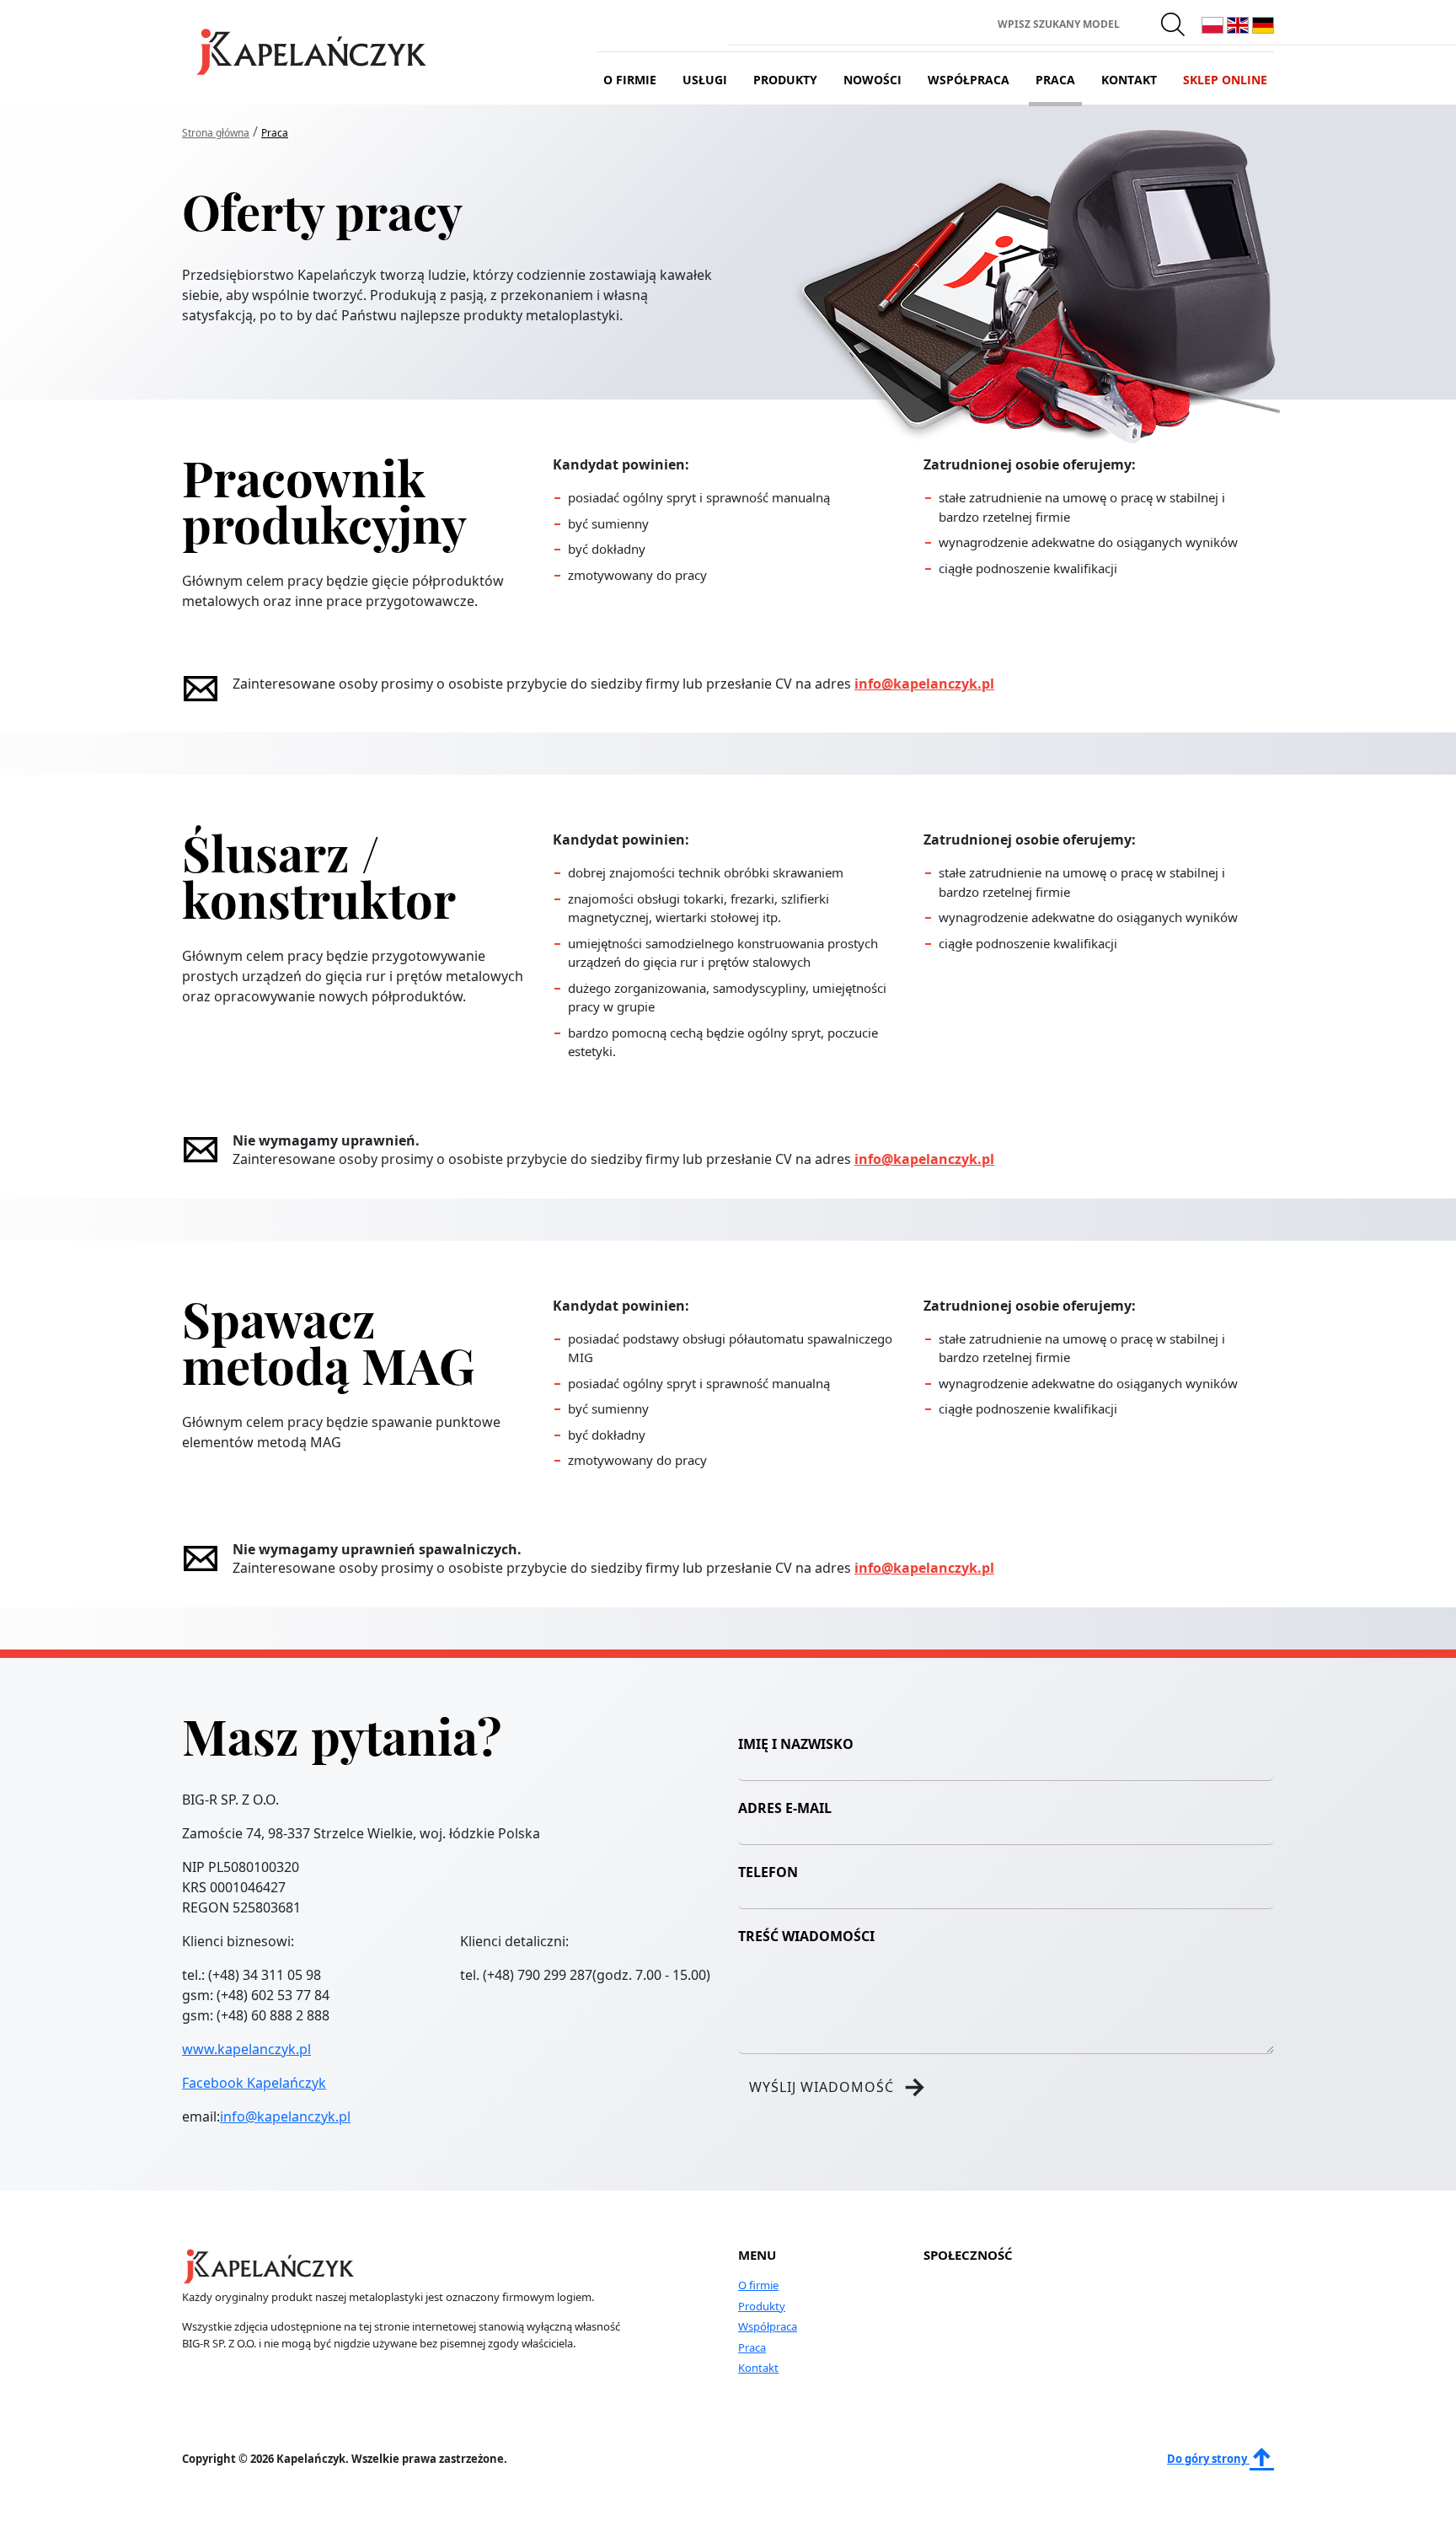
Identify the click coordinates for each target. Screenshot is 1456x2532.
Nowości (873, 80)
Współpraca (969, 80)
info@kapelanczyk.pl (924, 684)
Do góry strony (1208, 2459)
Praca (1055, 80)
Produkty (785, 80)
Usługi (705, 80)
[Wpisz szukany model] (1174, 24)
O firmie (630, 80)
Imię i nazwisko (796, 1744)
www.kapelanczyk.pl (246, 2049)
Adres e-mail (785, 1808)
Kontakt (1129, 80)
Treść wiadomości (806, 1936)
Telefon (768, 1872)
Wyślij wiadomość (838, 2087)
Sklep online (1225, 80)
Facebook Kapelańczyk (254, 2083)
